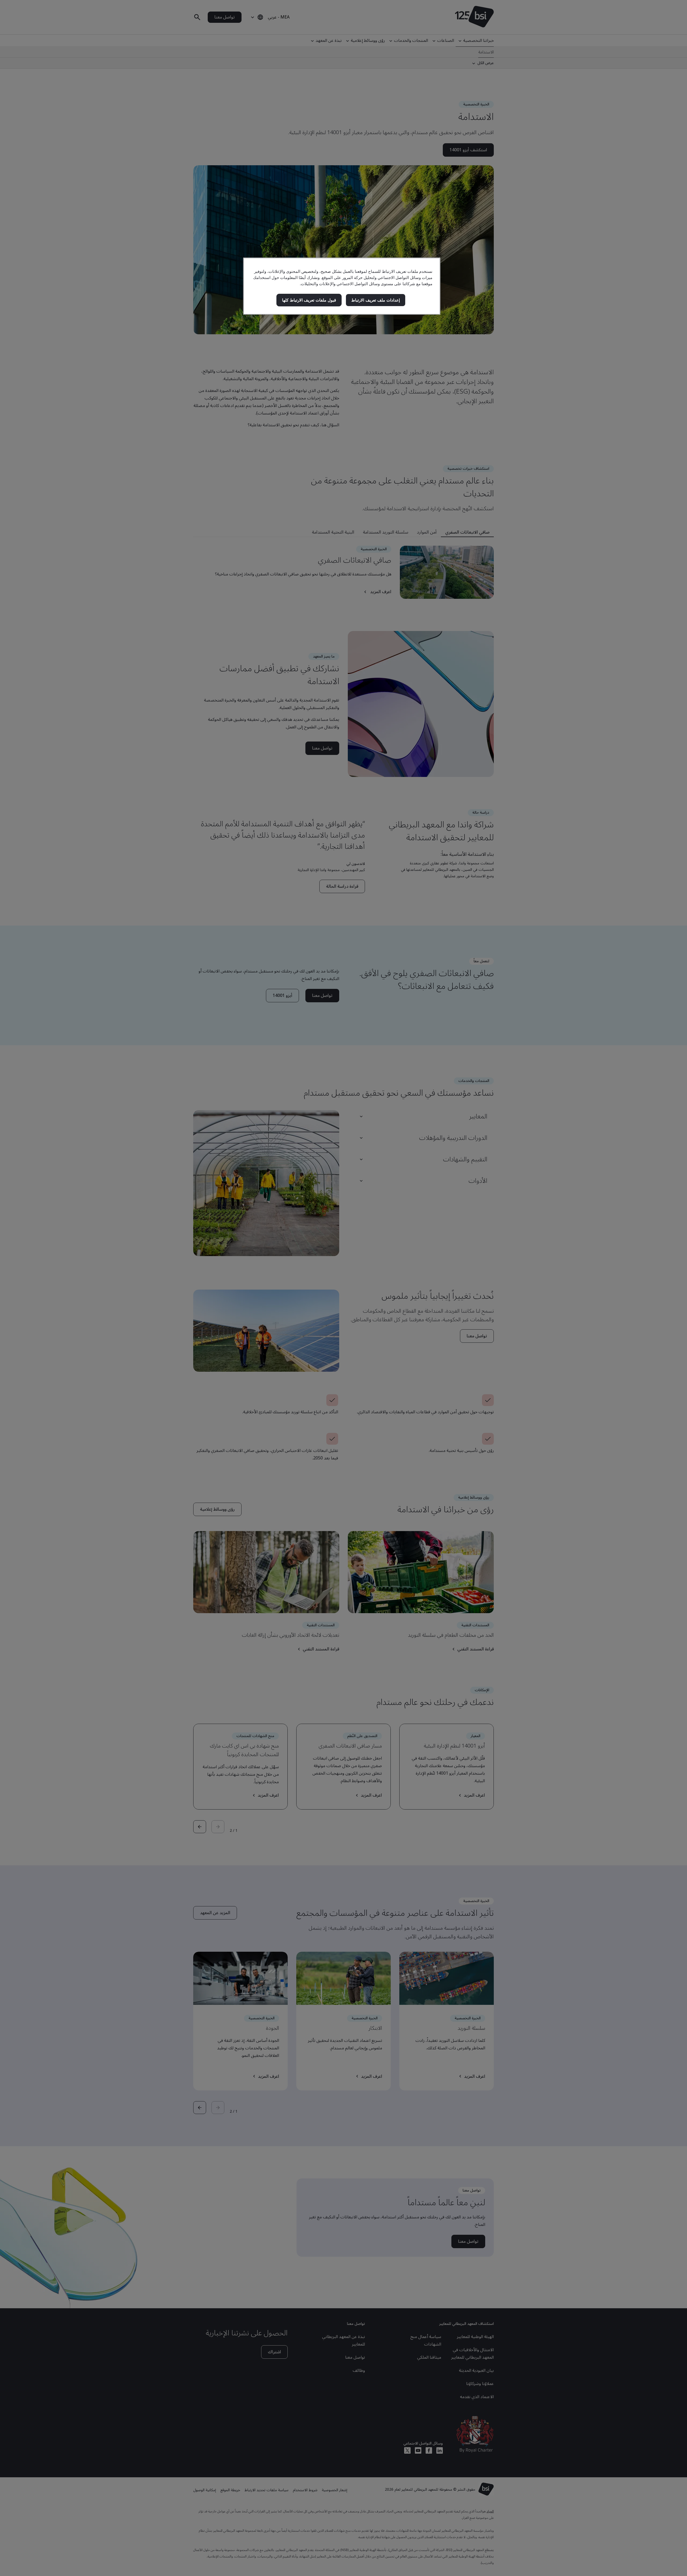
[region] (342, 286)
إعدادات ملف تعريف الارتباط (375, 300)
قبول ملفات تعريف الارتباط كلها (309, 300)
